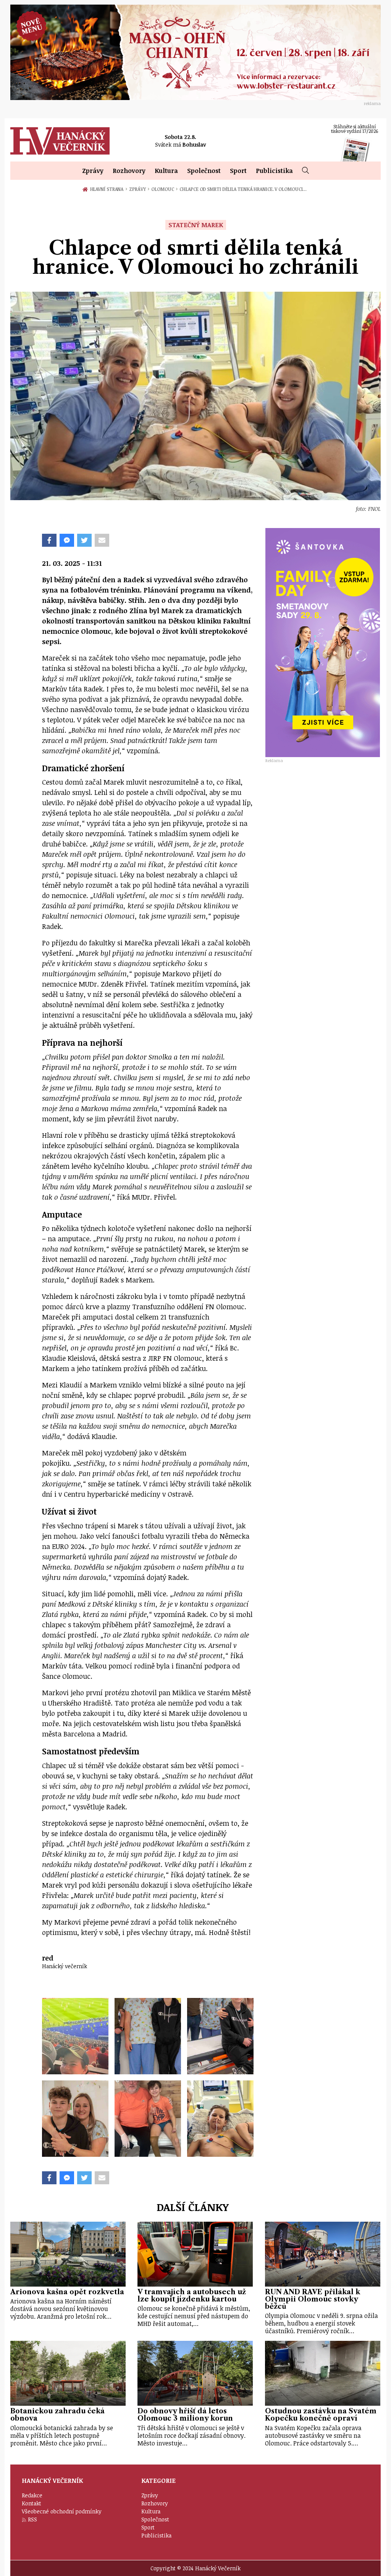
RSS (32, 2519)
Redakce (32, 2495)
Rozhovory (129, 171)
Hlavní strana (108, 189)
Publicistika (274, 171)
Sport (238, 171)
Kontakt (32, 2503)
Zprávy (93, 171)
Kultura (166, 171)
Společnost (204, 171)
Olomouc (164, 189)
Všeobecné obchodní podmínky (62, 2511)
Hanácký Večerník (60, 141)
